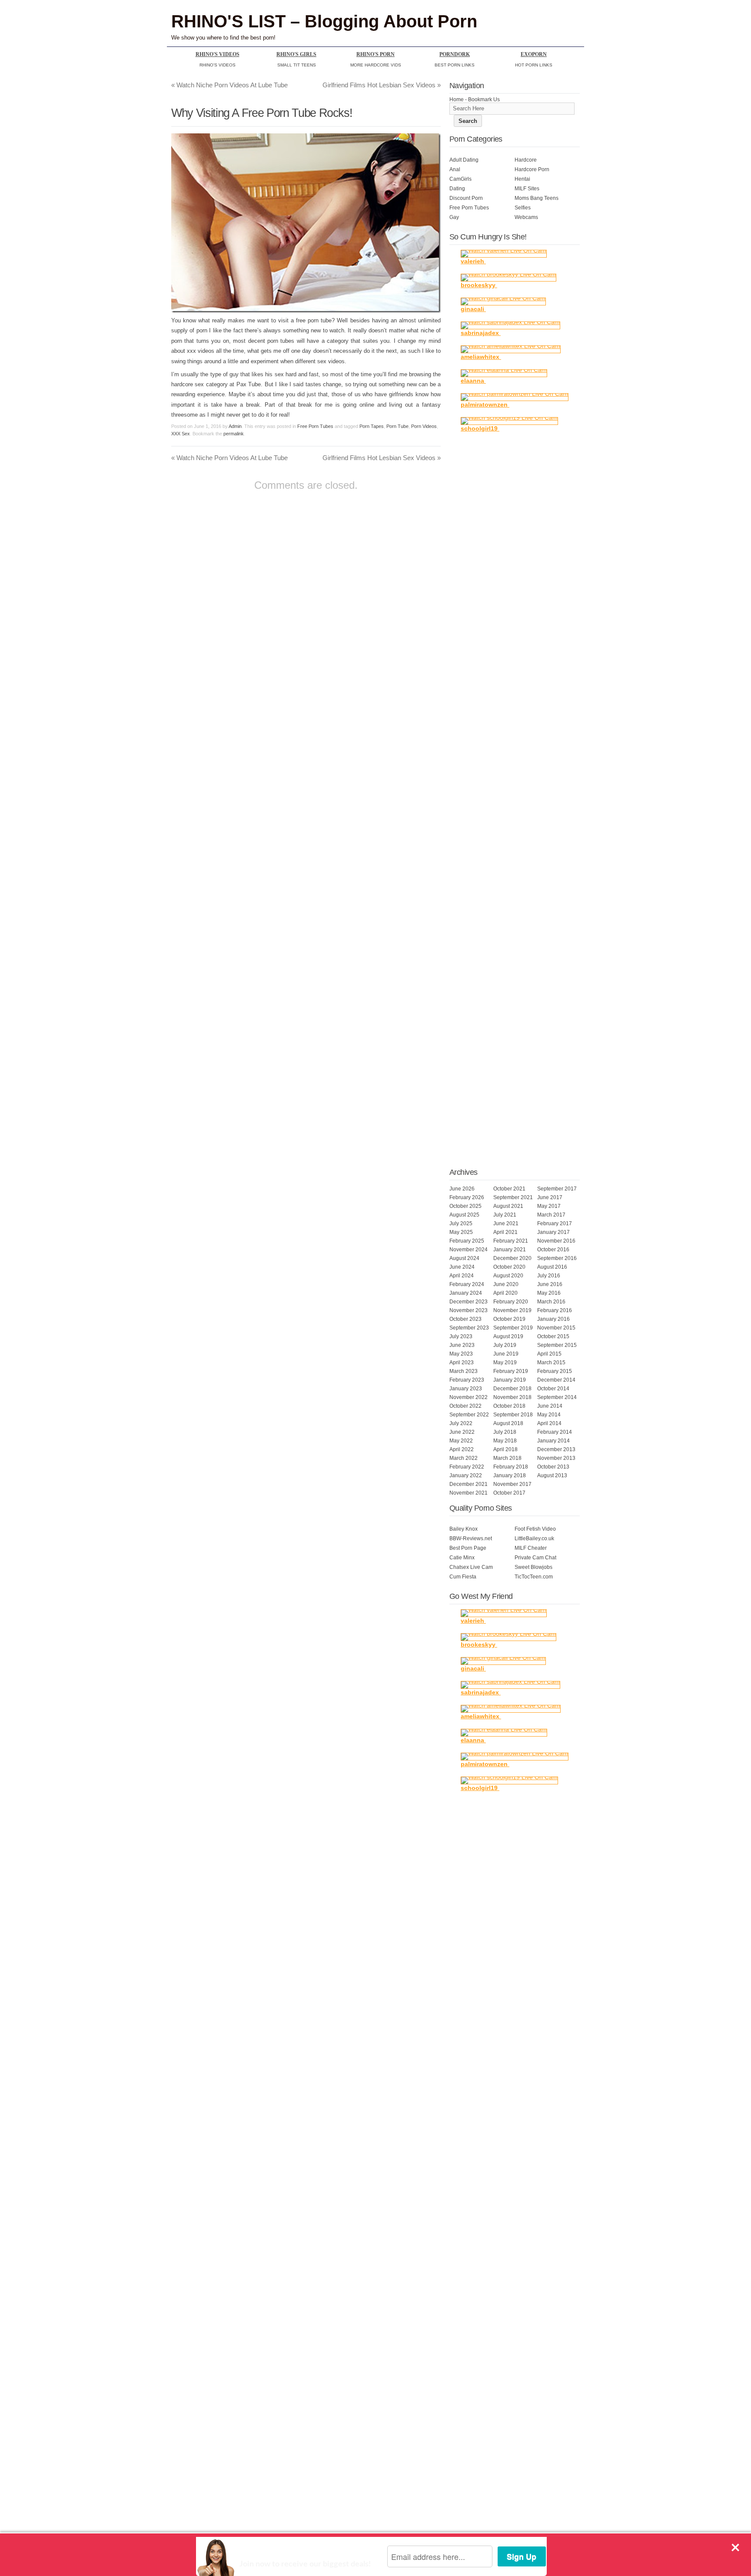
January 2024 (466, 1293)
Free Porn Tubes (315, 426)
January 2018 (510, 1475)
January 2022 (466, 1475)
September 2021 (513, 1197)
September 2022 (469, 1415)
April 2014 (549, 1423)
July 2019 (505, 1345)
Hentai (522, 179)
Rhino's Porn (375, 54)
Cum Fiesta (463, 1577)
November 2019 (512, 1310)
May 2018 (505, 1441)
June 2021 (506, 1223)
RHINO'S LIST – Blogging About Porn (324, 21)
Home (457, 99)
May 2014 (549, 1415)
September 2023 (469, 1328)
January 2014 (553, 1441)
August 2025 (464, 1215)
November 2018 (512, 1397)
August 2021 (508, 1206)
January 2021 (510, 1250)
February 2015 (555, 1371)
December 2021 (469, 1484)
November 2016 (556, 1241)
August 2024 (464, 1258)
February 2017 (555, 1223)
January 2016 (553, 1319)
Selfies (523, 208)
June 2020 (506, 1284)
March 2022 (464, 1458)
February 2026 (467, 1197)
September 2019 (513, 1328)
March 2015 (551, 1363)
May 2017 (549, 1206)
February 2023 (467, 1380)
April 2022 (462, 1449)
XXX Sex (181, 434)
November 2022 (469, 1397)
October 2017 (509, 1493)
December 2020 (512, 1258)
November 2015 (556, 1328)
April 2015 (549, 1354)
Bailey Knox (464, 1529)
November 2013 (556, 1458)
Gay (454, 217)
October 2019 (509, 1319)
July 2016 (549, 1276)
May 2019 (505, 1363)
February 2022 (467, 1467)
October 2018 (509, 1406)
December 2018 (512, 1389)
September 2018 (513, 1415)
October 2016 (553, 1250)
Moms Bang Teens (537, 198)
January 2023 (466, 1389)
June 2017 (550, 1197)
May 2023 (461, 1354)
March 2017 (551, 1215)
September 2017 (557, 1189)
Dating (457, 189)
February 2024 (467, 1284)
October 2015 (553, 1336)
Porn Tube (397, 426)
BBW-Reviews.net (471, 1538)
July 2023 (461, 1336)
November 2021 (469, 1493)
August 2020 (508, 1276)
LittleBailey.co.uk (534, 1538)
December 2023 (469, 1302)
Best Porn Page (468, 1548)
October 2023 (465, 1319)
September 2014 (557, 1397)
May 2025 (461, 1232)
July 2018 (505, 1432)
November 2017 (512, 1484)
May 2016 (549, 1293)
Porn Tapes (372, 426)
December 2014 (556, 1380)
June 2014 (550, 1406)
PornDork (455, 54)
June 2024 (462, 1267)
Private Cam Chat (535, 1558)
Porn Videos (424, 426)
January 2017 (553, 1232)
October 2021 (509, 1189)
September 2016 (557, 1258)
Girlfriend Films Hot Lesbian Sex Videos (382, 85)
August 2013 (552, 1475)
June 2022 (462, 1432)
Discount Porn (466, 198)
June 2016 (550, 1284)
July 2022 (461, 1423)
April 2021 (505, 1232)
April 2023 (462, 1363)
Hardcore (526, 160)
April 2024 (462, 1276)
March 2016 (551, 1302)
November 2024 (469, 1250)
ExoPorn (534, 54)
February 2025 (467, 1241)
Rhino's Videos (218, 54)
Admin (235, 426)
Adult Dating (464, 160)
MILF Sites (527, 189)
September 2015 (557, 1345)
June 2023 (462, 1345)
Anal (455, 169)
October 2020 (509, 1267)
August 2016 (552, 1267)
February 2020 (511, 1302)
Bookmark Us (484, 99)
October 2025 (465, 1206)
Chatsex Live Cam (471, 1567)
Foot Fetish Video (535, 1529)
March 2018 (507, 1458)
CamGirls (460, 179)
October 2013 (553, 1467)
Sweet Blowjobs (533, 1567)
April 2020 (505, 1293)
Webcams (526, 217)
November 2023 (469, 1310)
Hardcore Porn (532, 169)
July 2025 (461, 1223)
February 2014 (555, 1432)
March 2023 (464, 1371)
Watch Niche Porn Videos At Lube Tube (229, 85)
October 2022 (465, 1406)
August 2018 (508, 1423)
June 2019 (506, 1354)
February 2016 (555, 1310)
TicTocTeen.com (534, 1577)
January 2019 (510, 1380)
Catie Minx (462, 1558)
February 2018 (511, 1467)
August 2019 (508, 1336)
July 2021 (505, 1215)
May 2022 (461, 1441)
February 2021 (511, 1241)
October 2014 (553, 1389)
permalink (234, 434)
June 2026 (462, 1189)
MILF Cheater (531, 1548)
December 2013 (556, 1449)
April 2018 (505, 1449)
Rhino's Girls (296, 54)
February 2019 (511, 1371)
